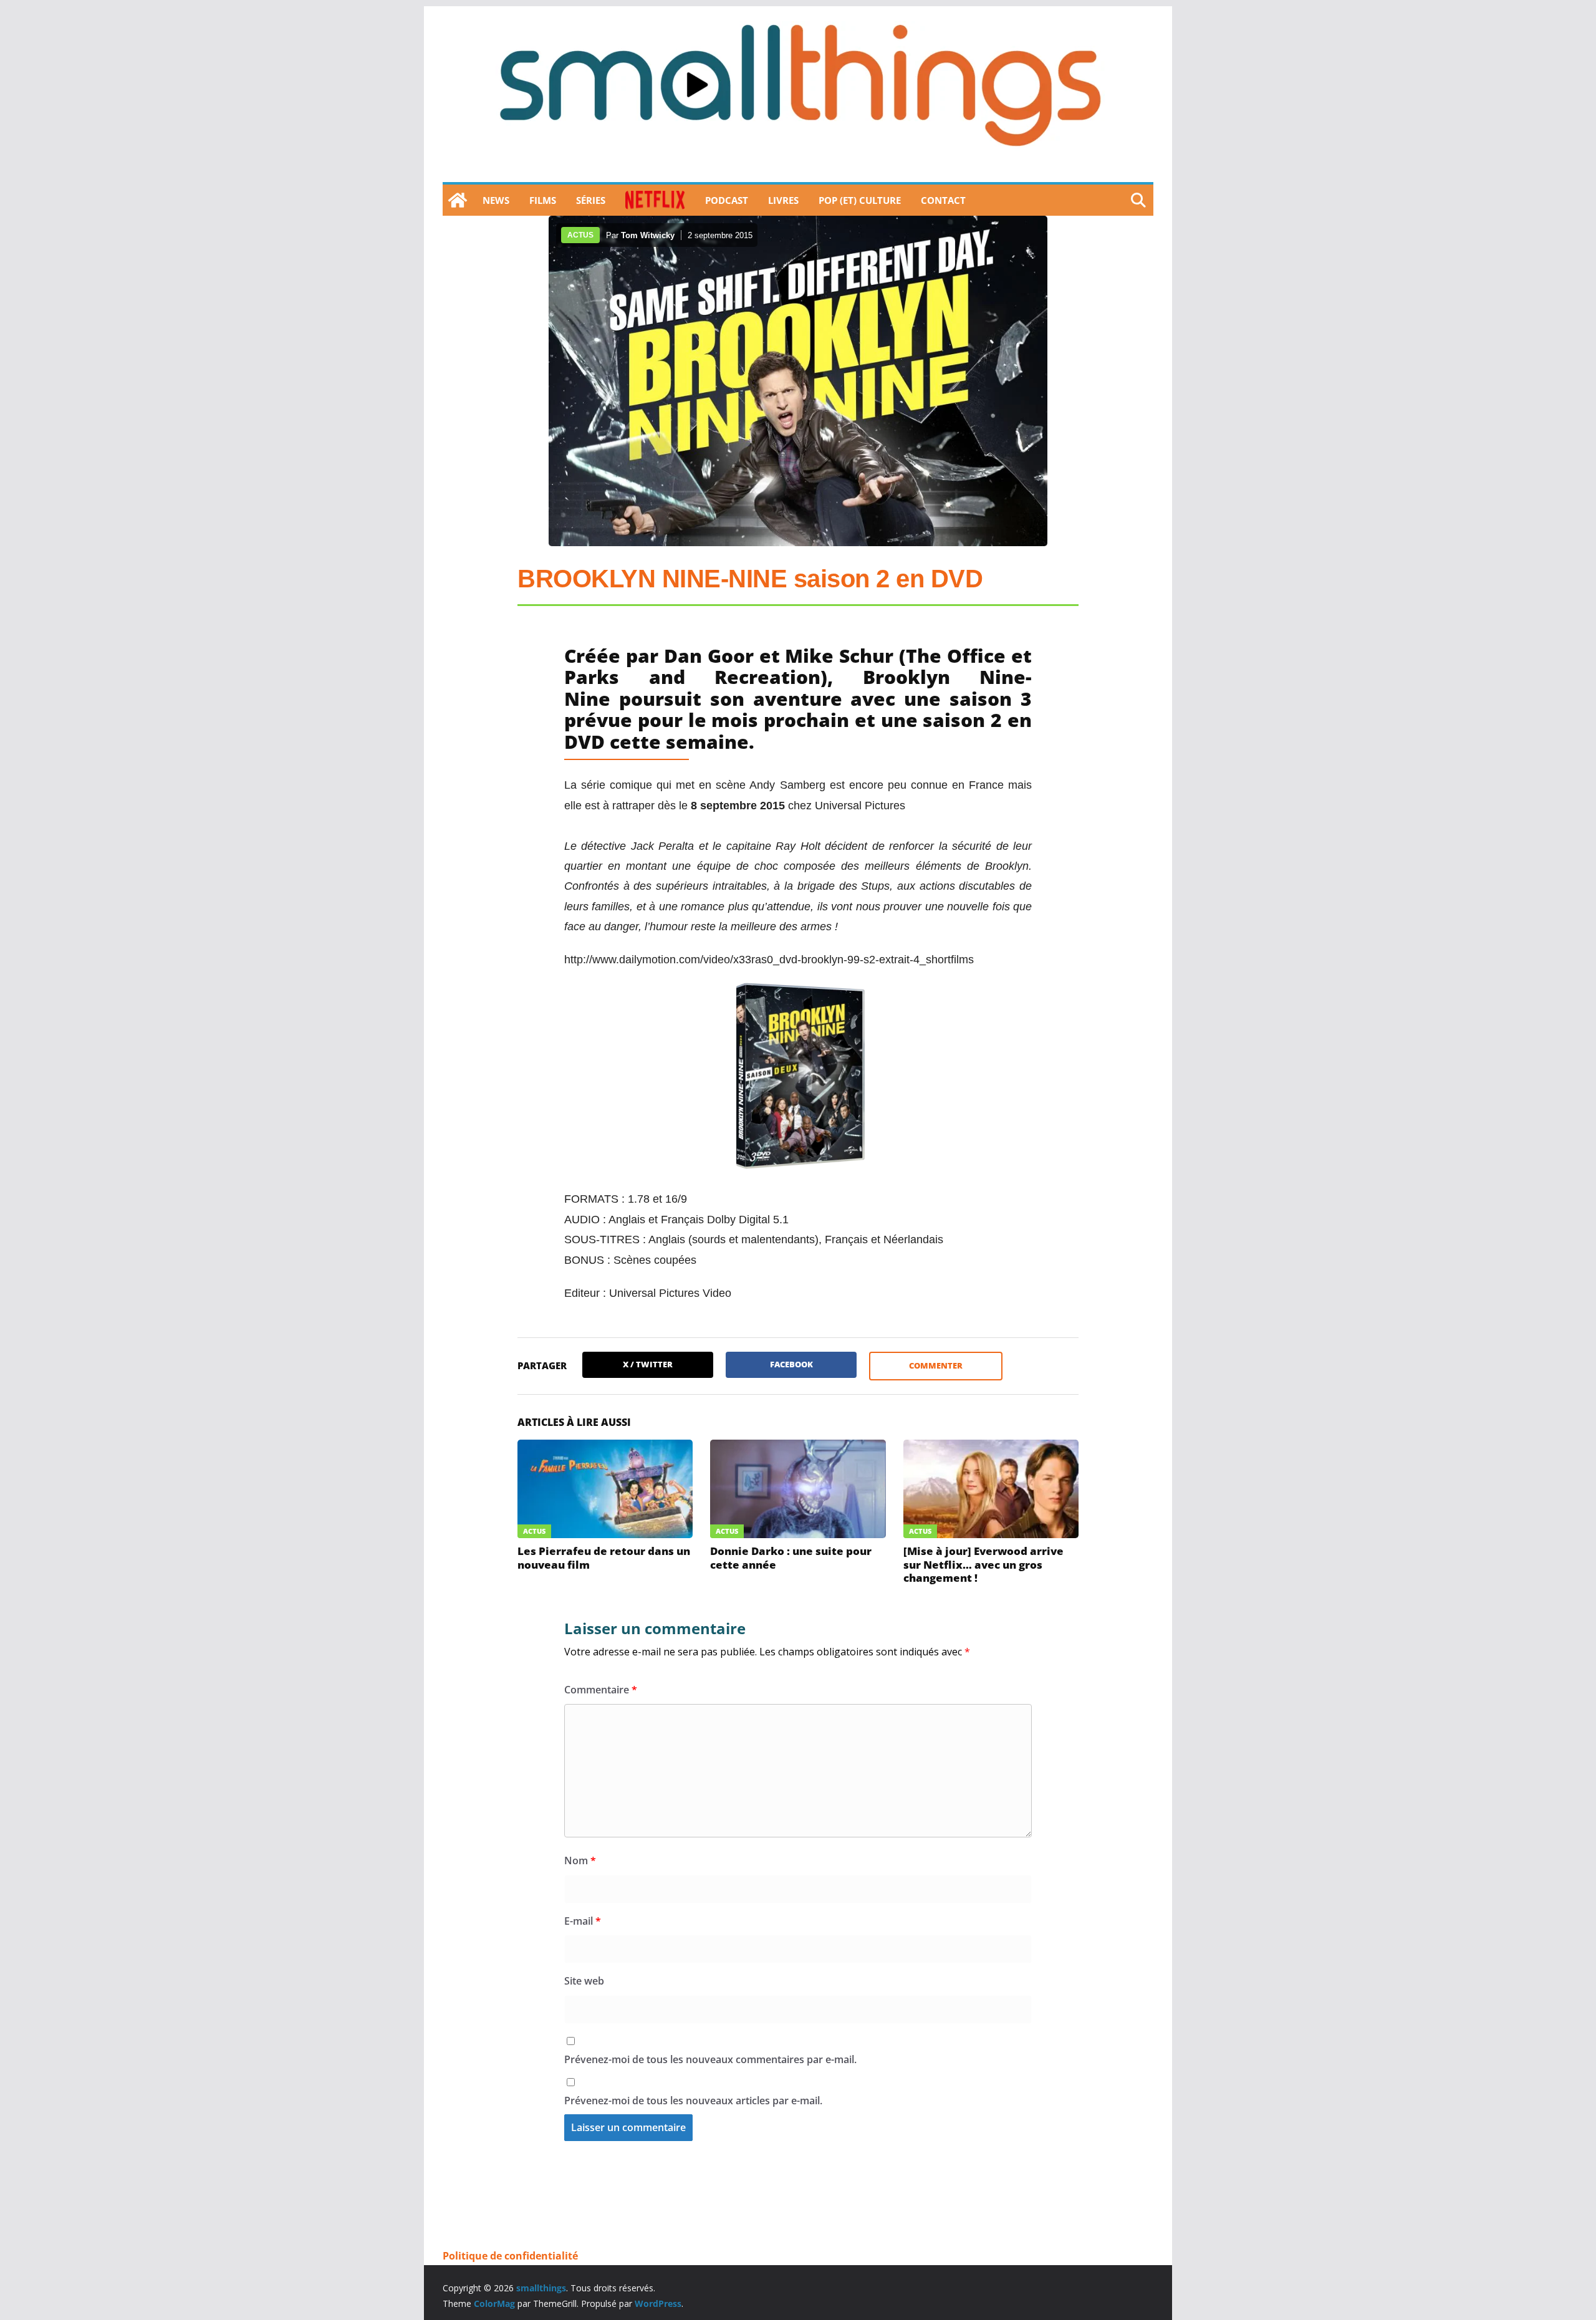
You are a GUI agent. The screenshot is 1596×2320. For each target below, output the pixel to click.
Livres (783, 200)
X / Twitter (648, 1364)
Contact (943, 200)
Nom (580, 1860)
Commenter (936, 1365)
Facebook (791, 1364)
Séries (591, 200)
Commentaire (601, 1690)
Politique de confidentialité (510, 2256)
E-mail (583, 1921)
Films (543, 200)
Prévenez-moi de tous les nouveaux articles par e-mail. (693, 2101)
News (496, 200)
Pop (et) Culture (860, 200)
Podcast (727, 200)
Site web (584, 1981)
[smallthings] (458, 200)
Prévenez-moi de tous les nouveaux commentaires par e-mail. (710, 2059)
